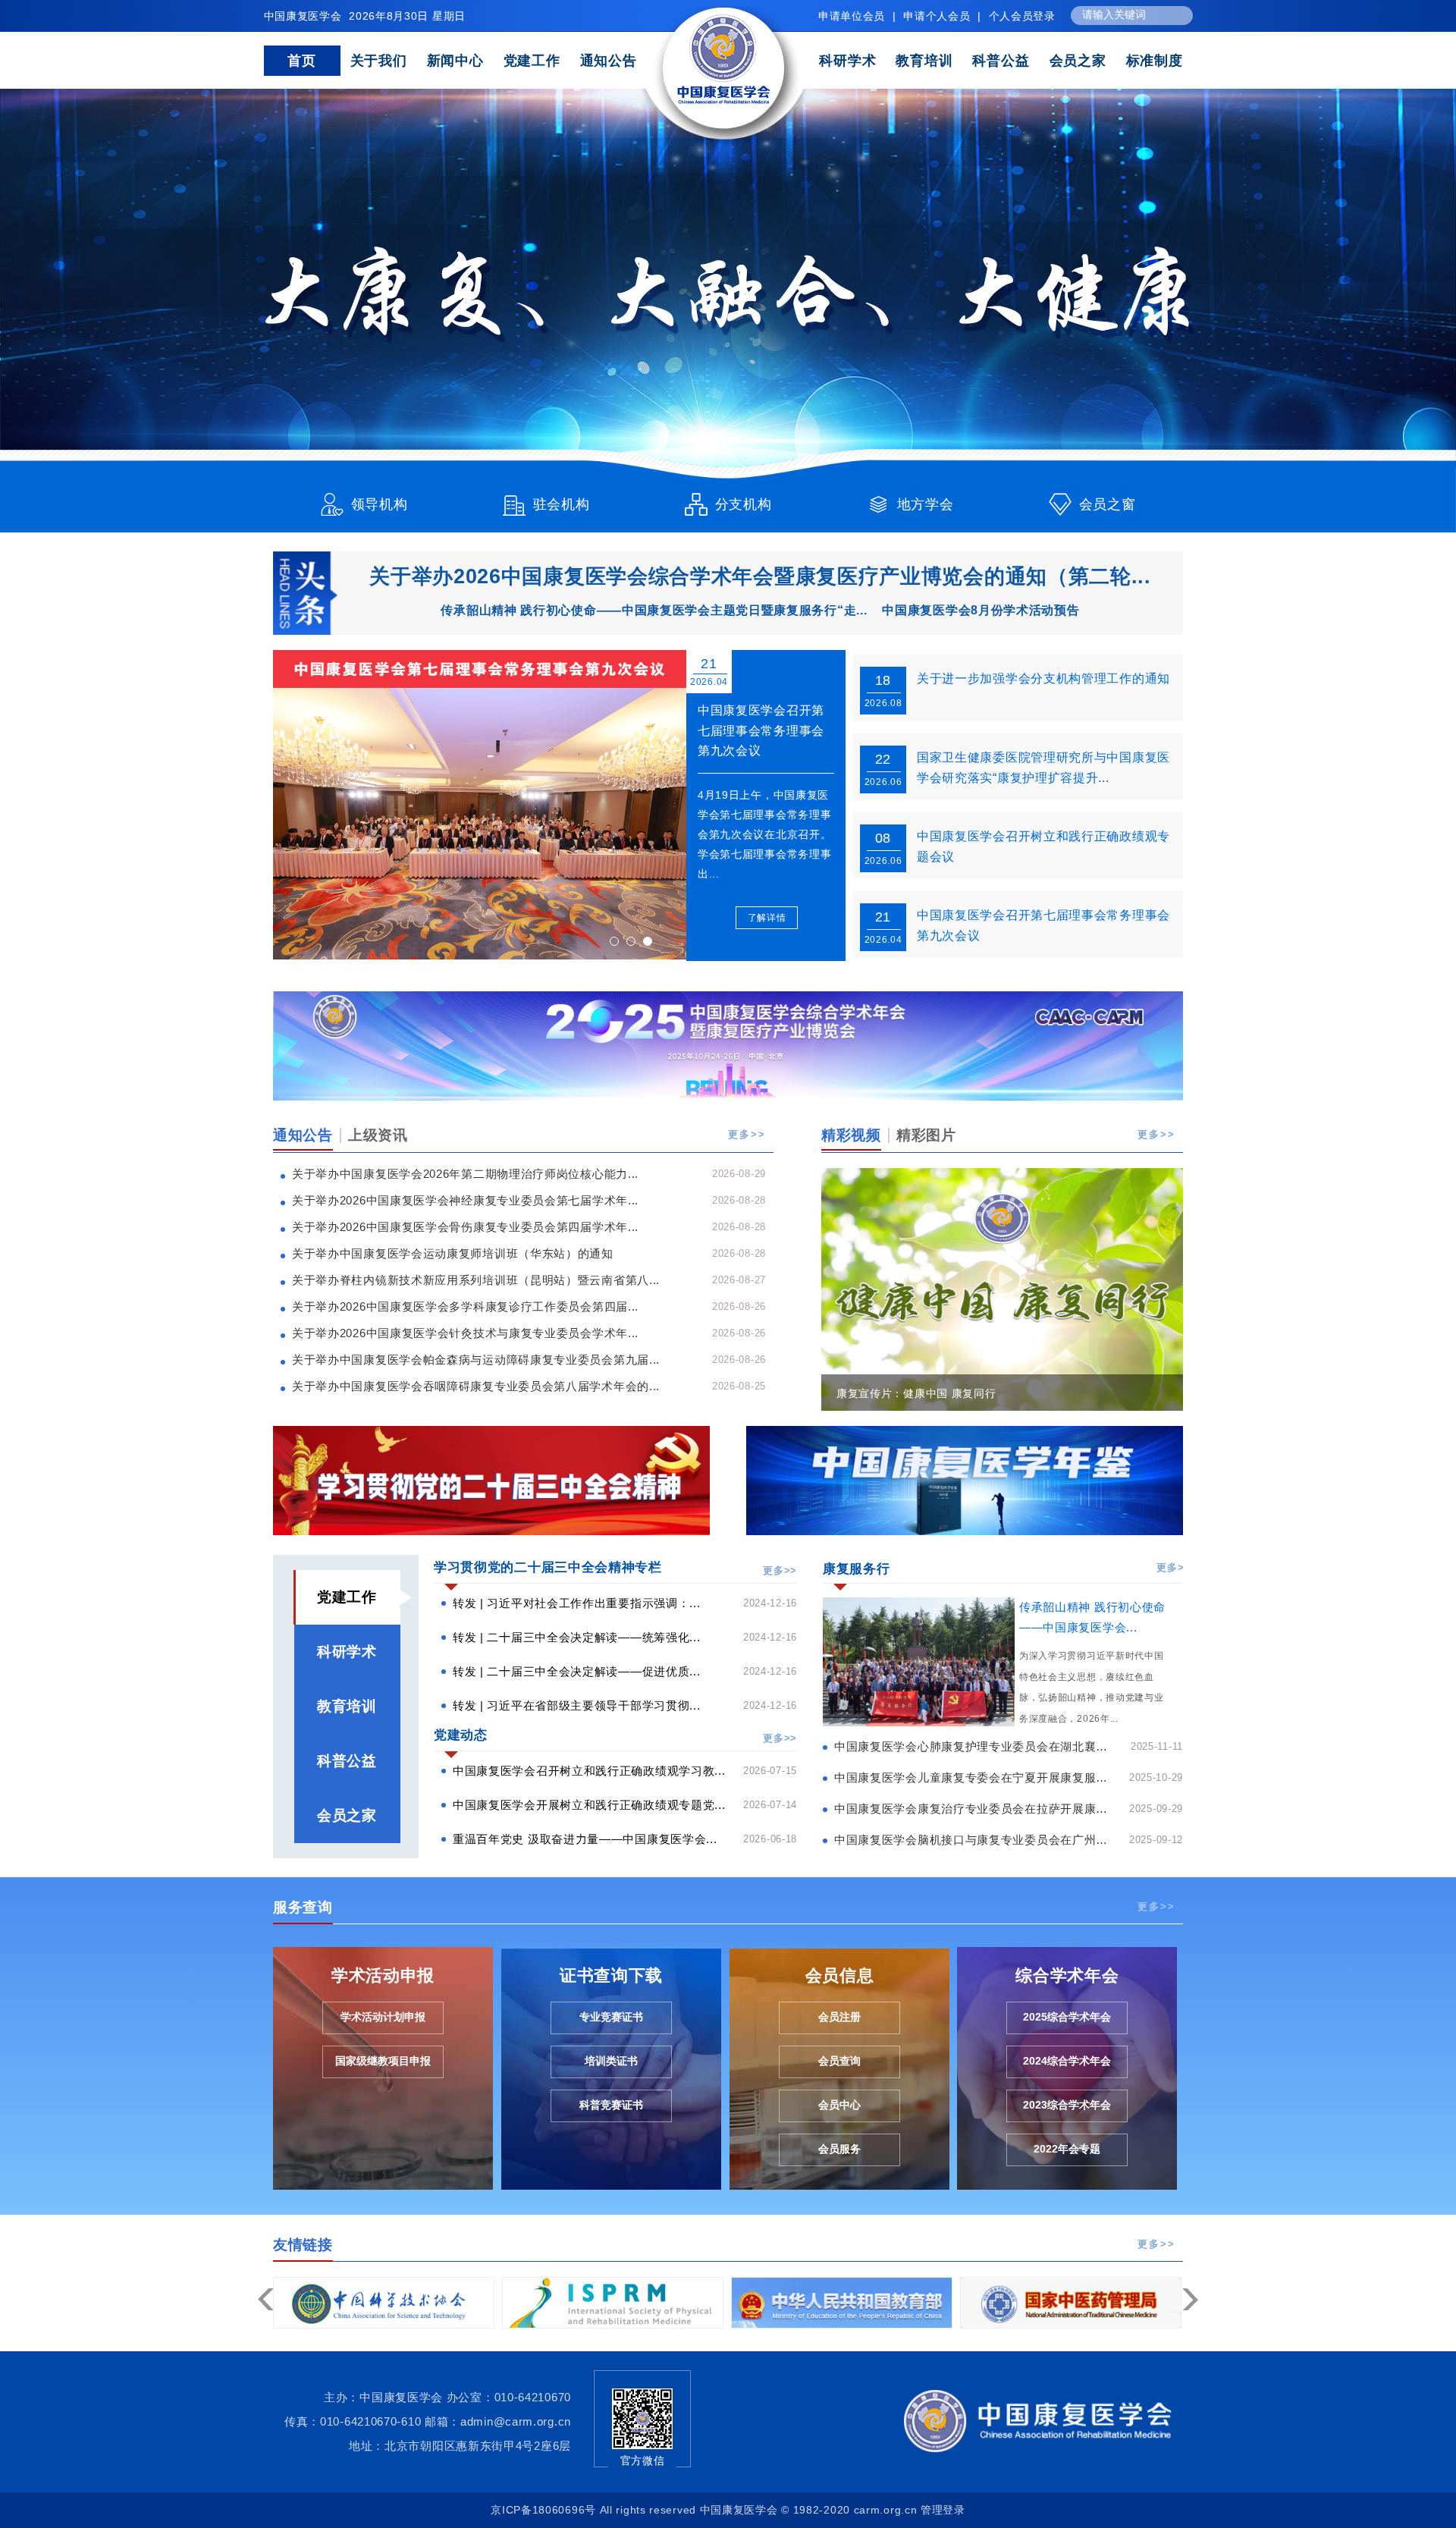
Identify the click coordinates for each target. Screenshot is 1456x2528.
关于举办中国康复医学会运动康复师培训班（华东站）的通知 (453, 1253)
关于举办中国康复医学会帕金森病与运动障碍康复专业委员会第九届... (476, 1360)
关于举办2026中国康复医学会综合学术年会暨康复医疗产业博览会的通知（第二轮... (760, 576)
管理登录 (943, 2510)
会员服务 (839, 2149)
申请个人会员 (937, 16)
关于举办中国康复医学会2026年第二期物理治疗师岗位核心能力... (465, 1174)
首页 (301, 61)
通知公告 (609, 61)
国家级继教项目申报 (383, 2061)
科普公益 (1001, 61)
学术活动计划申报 (383, 2017)
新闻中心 (455, 61)
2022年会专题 (1067, 2149)
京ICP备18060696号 (543, 2510)
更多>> (747, 1135)
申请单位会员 (852, 16)
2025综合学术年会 (1067, 2017)
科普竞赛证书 (611, 2105)
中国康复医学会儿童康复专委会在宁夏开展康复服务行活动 (976, 1777)
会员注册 (839, 2017)
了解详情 (767, 918)
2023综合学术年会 (1067, 2105)
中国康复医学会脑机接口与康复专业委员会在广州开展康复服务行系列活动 (976, 1840)
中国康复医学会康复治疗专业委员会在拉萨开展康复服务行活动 (976, 1809)
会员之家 (1078, 61)
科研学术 (847, 61)
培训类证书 (611, 2061)
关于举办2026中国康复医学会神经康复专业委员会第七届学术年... (465, 1200)
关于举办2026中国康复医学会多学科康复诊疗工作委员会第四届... (465, 1306)
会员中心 (839, 2105)
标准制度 (1155, 61)
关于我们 (379, 61)
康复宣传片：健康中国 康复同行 (916, 1393)
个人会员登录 (1022, 16)
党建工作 (532, 61)
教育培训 (924, 61)
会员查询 (839, 2061)
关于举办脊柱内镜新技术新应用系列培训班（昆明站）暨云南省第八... (476, 1280)
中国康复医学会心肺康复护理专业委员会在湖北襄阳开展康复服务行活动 (976, 1746)
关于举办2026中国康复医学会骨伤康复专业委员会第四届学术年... (465, 1227)
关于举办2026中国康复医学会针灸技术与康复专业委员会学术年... (465, 1333)
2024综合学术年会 (1067, 2061)
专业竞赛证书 (611, 2017)
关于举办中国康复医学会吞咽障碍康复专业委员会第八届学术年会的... (476, 1386)
